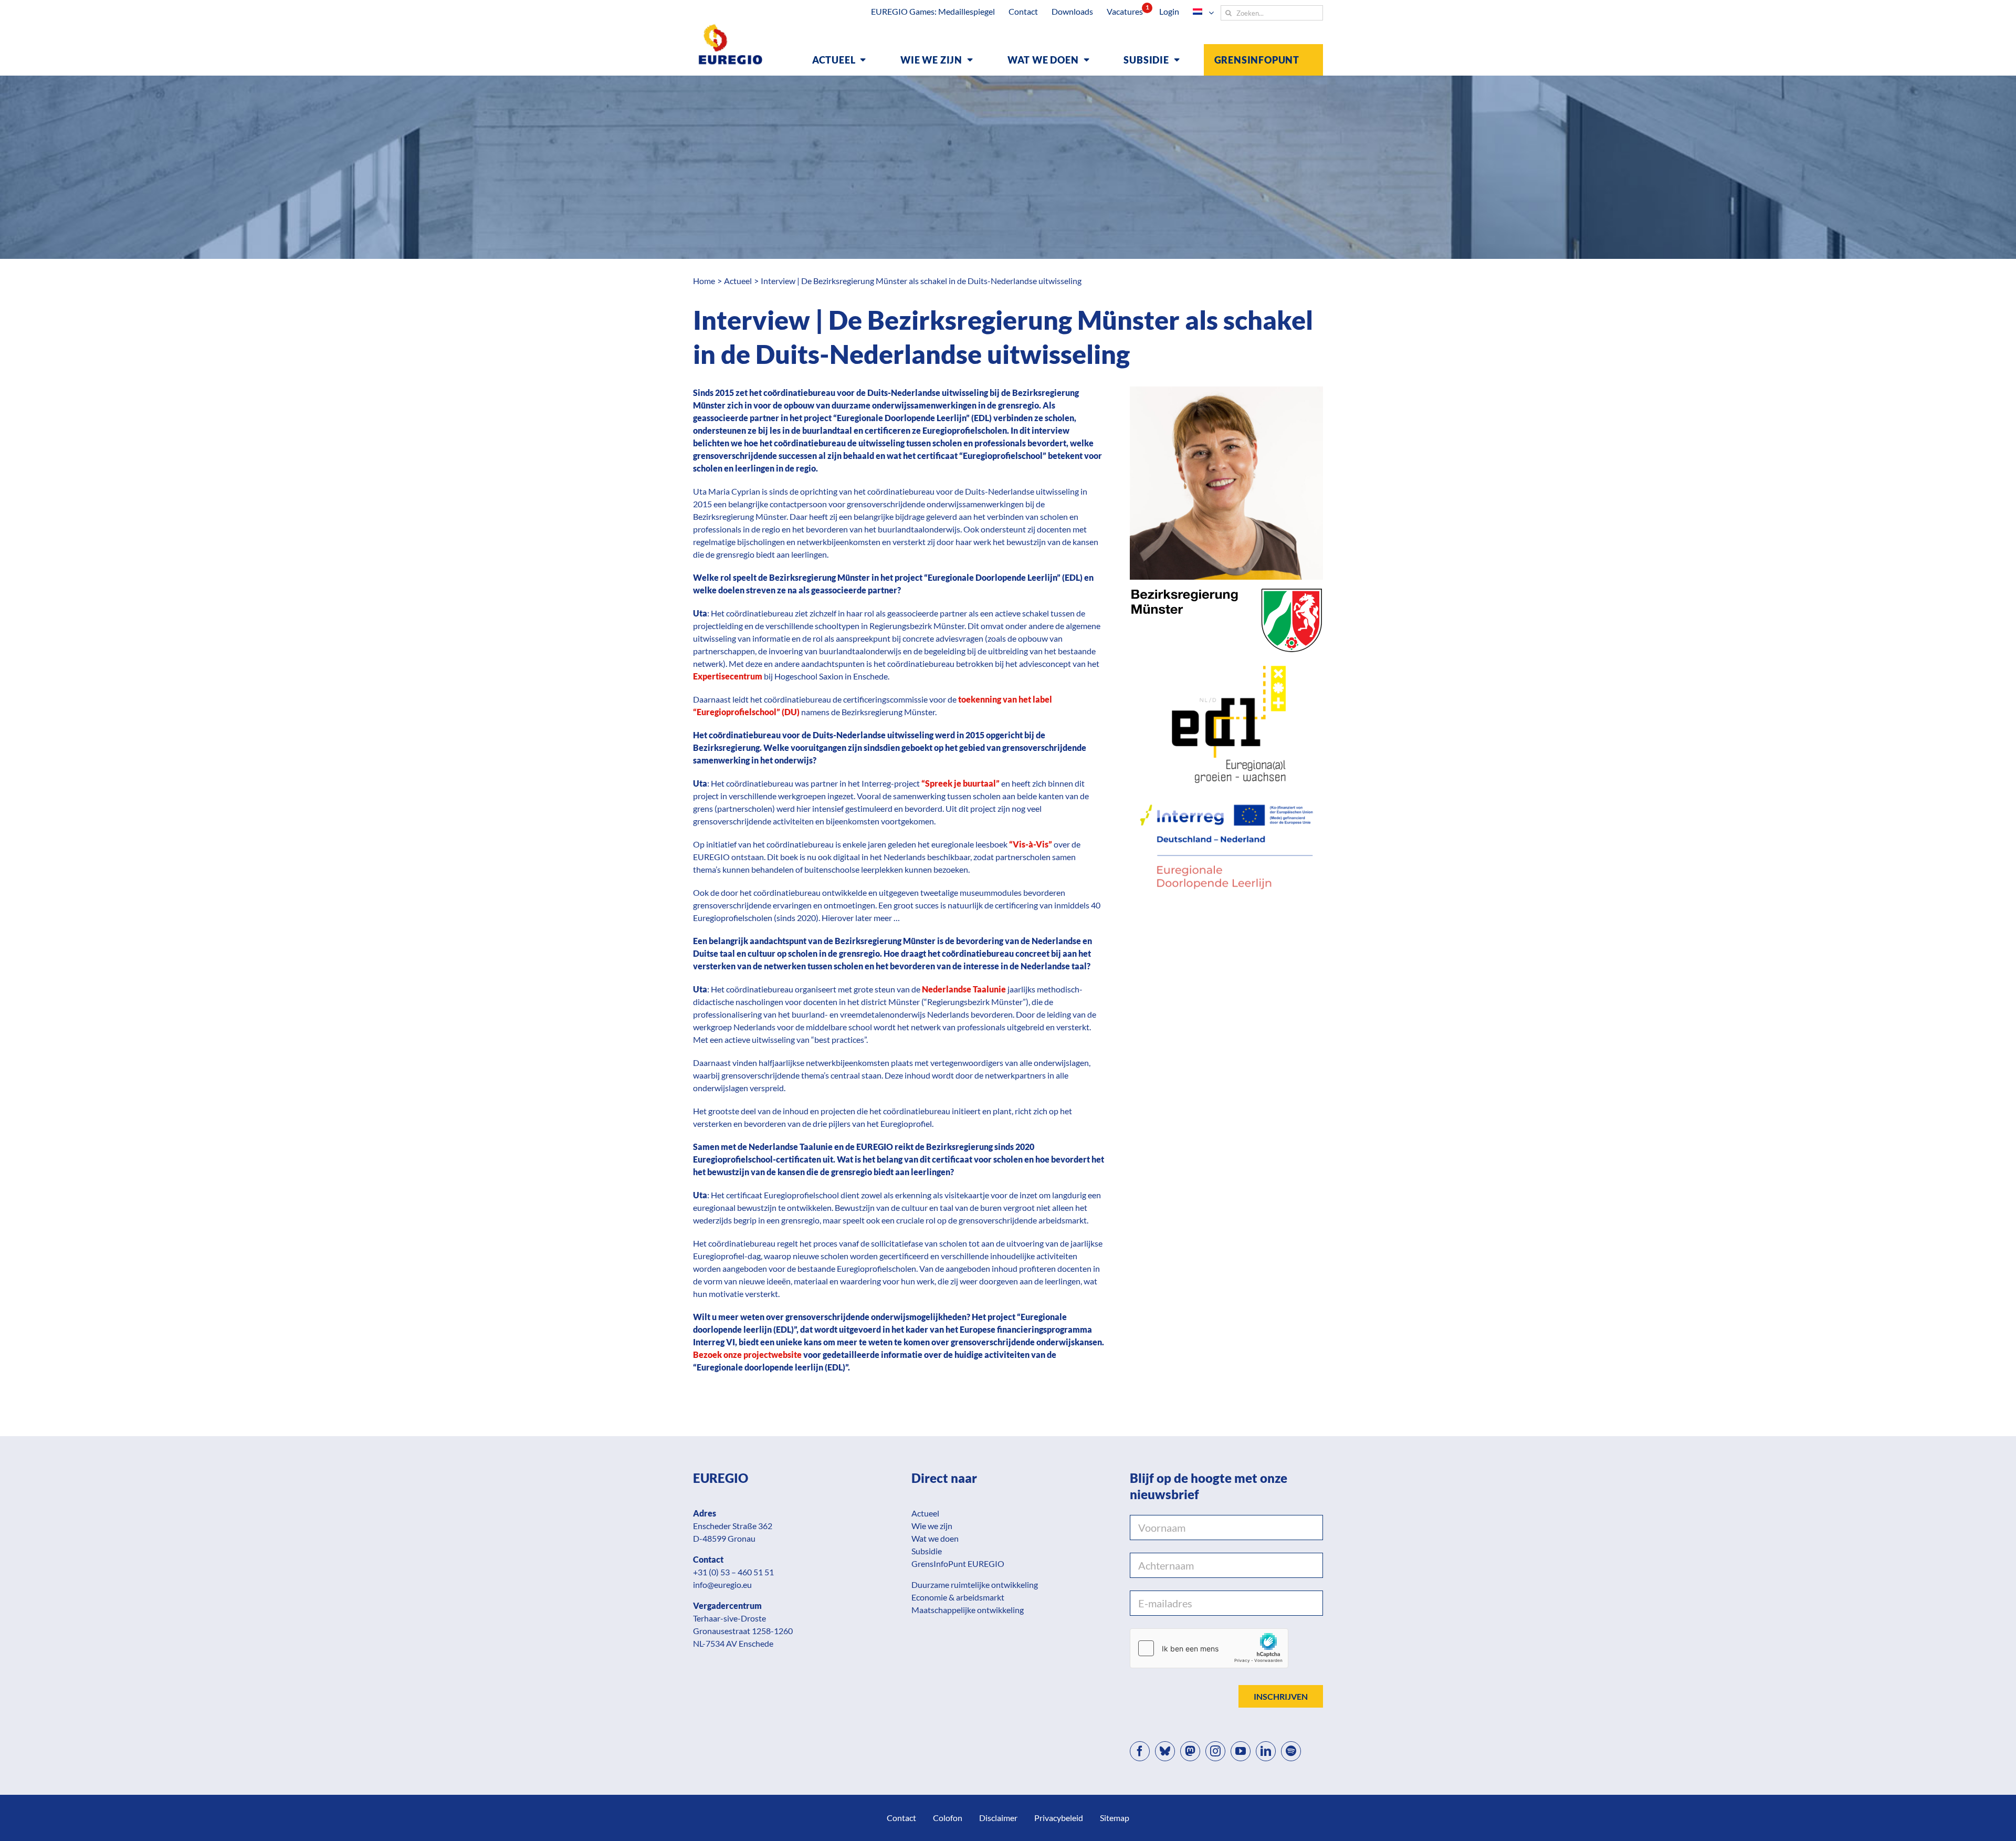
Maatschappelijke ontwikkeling (968, 1610)
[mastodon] (1190, 1751)
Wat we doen (935, 1538)
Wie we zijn (932, 1526)
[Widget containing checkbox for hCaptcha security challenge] (1209, 1648)
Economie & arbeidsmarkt (958, 1597)
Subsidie (927, 1551)
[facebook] (1140, 1751)
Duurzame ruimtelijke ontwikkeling (975, 1584)
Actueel (925, 1513)
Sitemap (1115, 1818)
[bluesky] (1165, 1751)
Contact (901, 1818)
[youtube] (1241, 1751)
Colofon (948, 1818)
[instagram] (1215, 1751)
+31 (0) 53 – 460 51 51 (733, 1572)
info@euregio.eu (722, 1584)
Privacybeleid (1059, 1818)
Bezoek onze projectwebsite (747, 1354)
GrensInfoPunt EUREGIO (958, 1563)
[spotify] (1291, 1751)
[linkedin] (1266, 1751)
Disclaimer (998, 1818)
